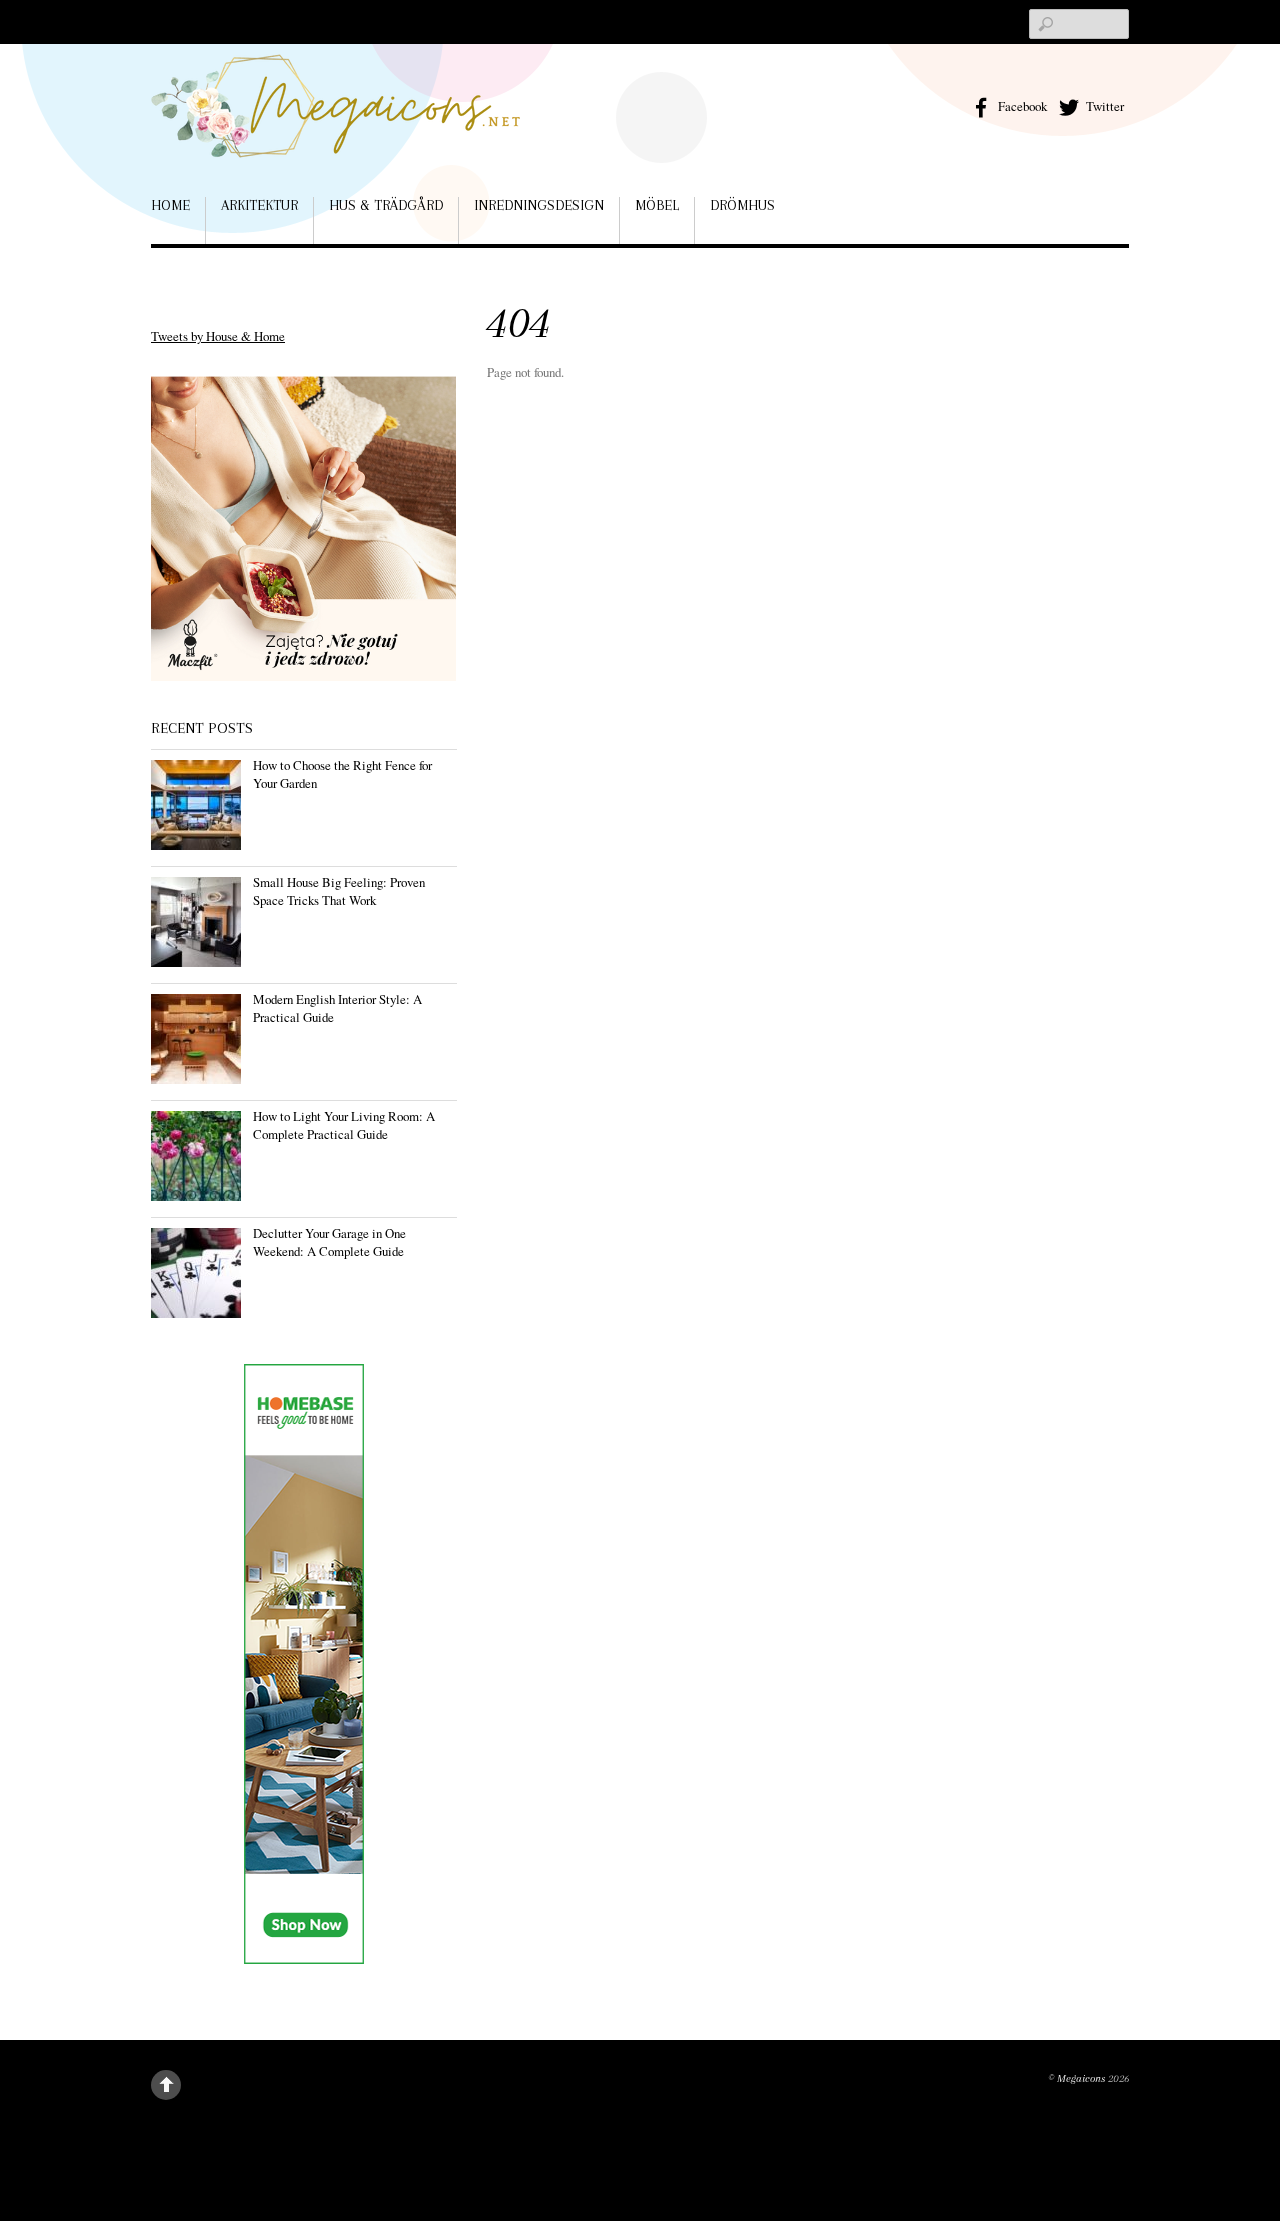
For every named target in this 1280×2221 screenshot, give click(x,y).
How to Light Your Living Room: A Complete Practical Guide (344, 1125)
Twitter (1103, 106)
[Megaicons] (336, 128)
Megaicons (1081, 2078)
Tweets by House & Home (218, 336)
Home (170, 205)
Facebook (1021, 106)
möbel (657, 205)
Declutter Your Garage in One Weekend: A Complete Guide (329, 1242)
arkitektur (259, 205)
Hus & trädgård (386, 205)
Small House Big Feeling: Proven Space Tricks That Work (339, 891)
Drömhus (742, 205)
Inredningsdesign (539, 205)
